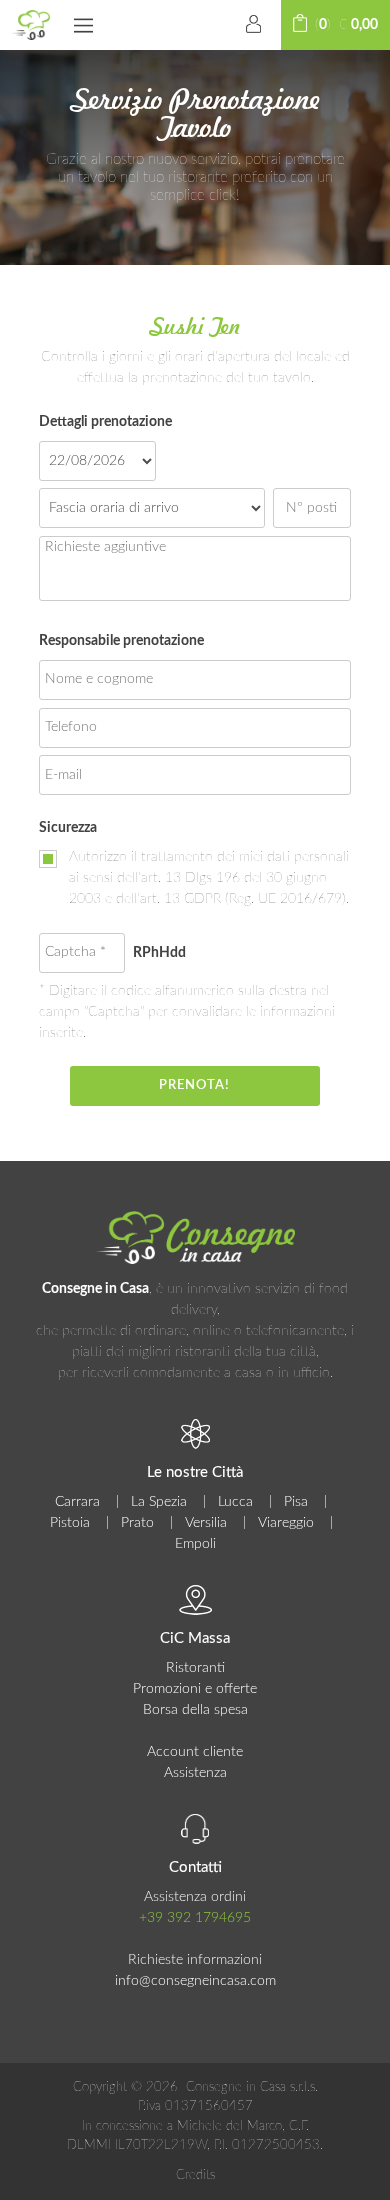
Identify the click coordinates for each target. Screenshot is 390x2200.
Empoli (195, 1544)
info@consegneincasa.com (195, 1981)
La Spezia (159, 1502)
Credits (195, 2175)
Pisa (296, 1502)
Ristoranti (195, 1668)
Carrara (77, 1502)
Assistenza (195, 1773)
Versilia (206, 1523)
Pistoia (70, 1523)
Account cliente (195, 1752)
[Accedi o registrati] (254, 25)
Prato (137, 1523)
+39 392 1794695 (195, 1918)
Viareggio (286, 1523)
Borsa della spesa (195, 1710)
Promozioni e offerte (195, 1689)
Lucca (235, 1502)
